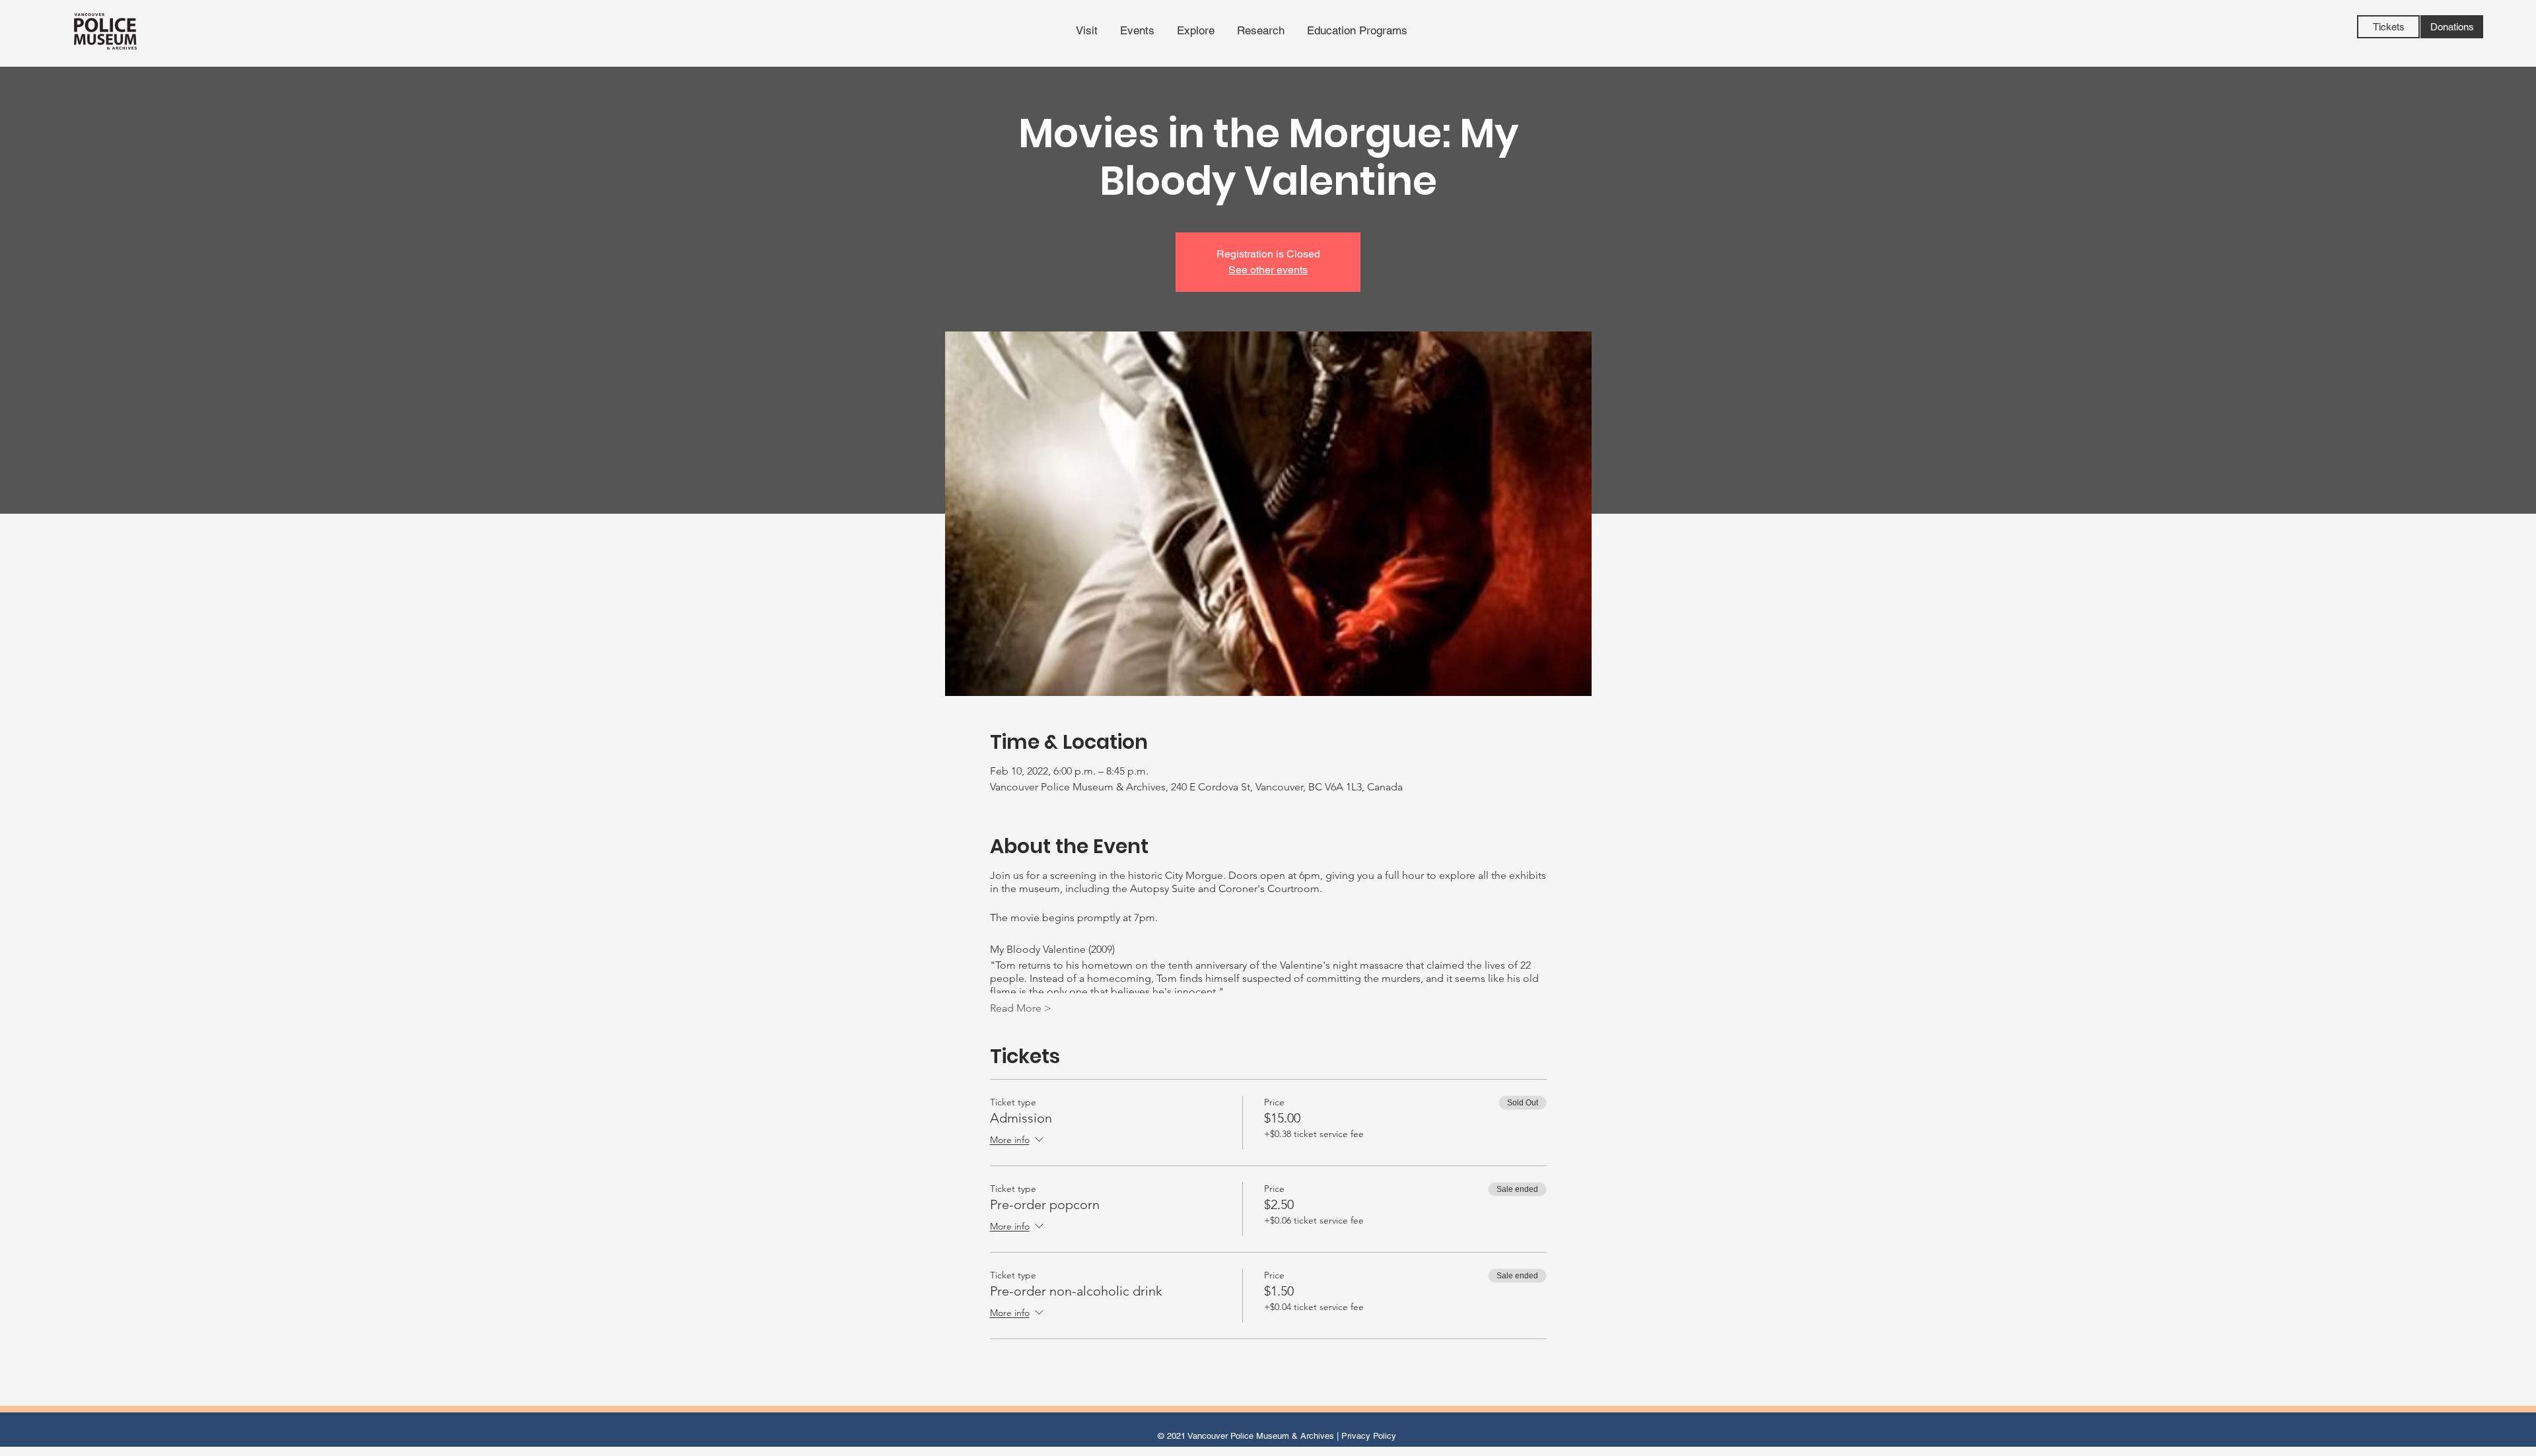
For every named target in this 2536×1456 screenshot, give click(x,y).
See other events (1268, 270)
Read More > (1021, 1008)
